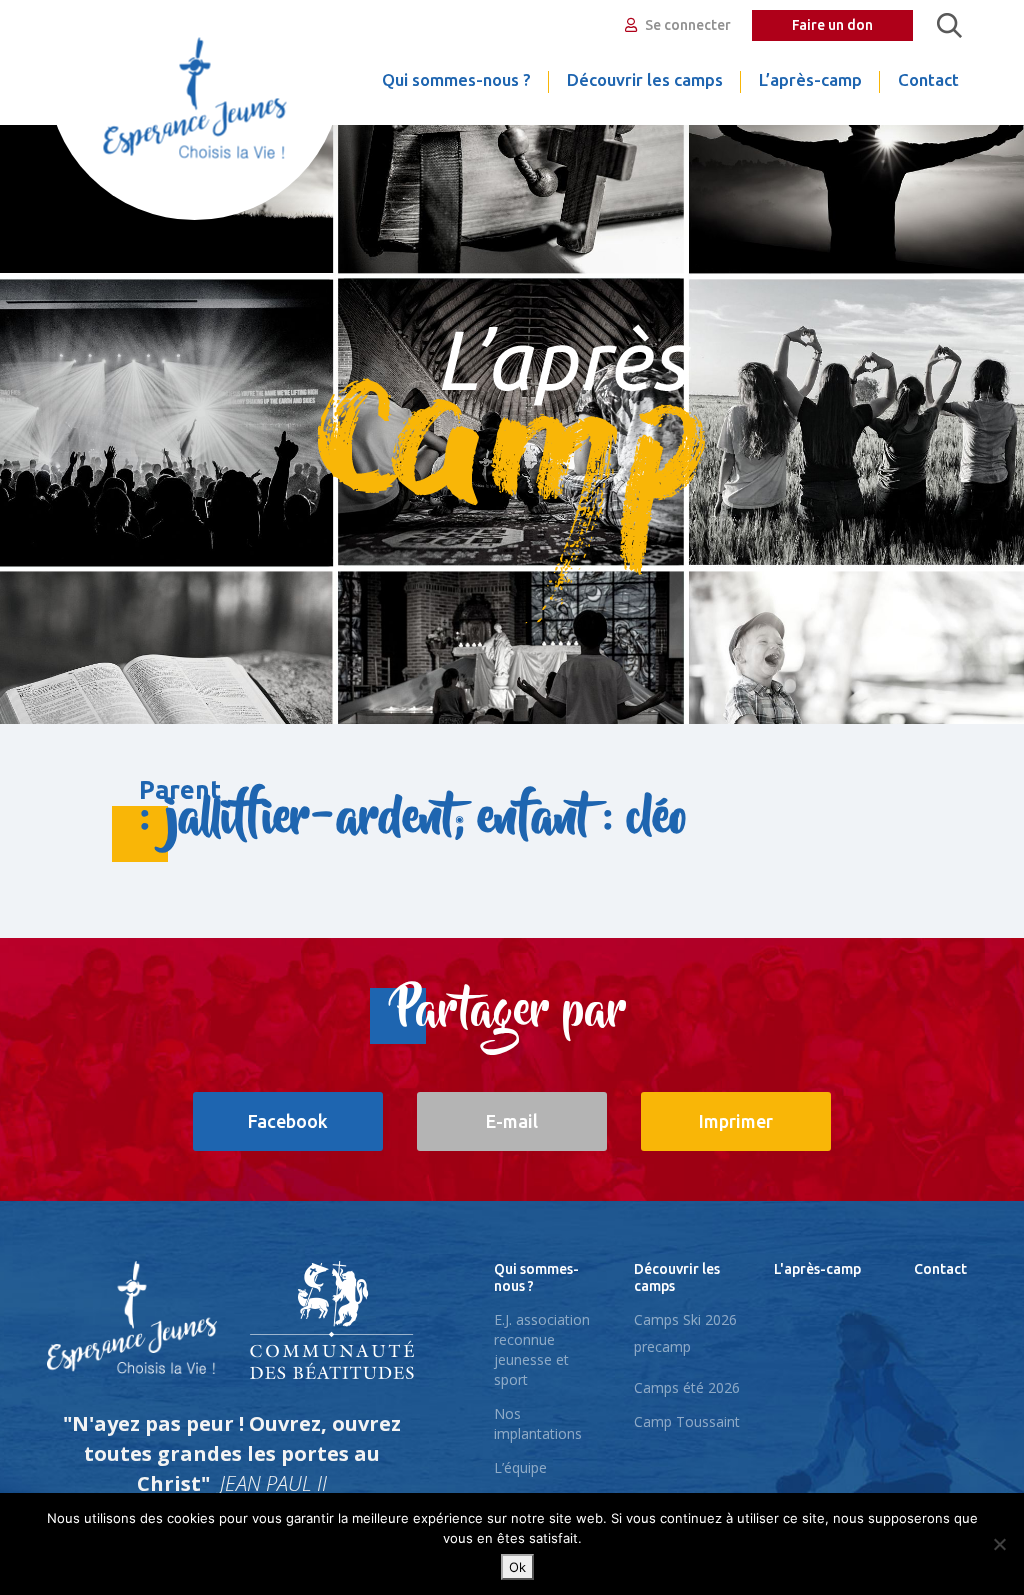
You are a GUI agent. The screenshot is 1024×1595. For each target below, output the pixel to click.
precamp (662, 1346)
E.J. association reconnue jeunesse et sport (542, 1349)
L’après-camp (810, 79)
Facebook (288, 1121)
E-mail (512, 1121)
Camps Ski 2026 (685, 1319)
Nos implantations (538, 1423)
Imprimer (736, 1121)
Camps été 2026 (687, 1387)
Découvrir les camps (645, 79)
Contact (928, 79)
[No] (999, 1544)
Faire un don (832, 25)
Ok (517, 1567)
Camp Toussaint (687, 1421)
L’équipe (520, 1467)
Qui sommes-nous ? (456, 79)
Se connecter (686, 25)
